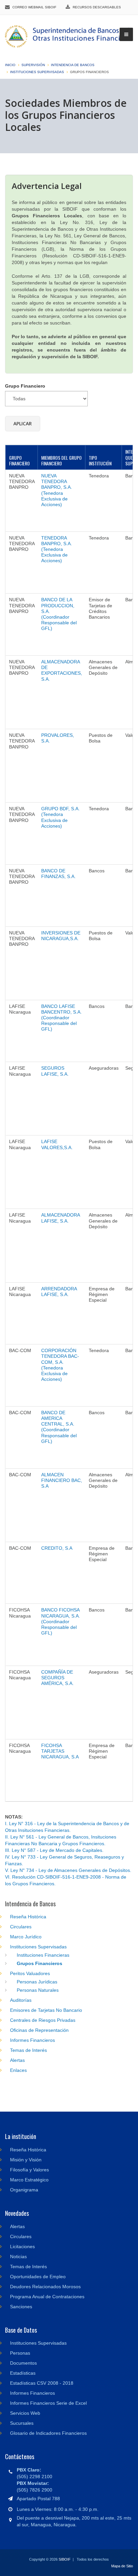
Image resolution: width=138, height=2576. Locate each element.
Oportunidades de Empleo (38, 2277)
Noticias (18, 2257)
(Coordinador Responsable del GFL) (59, 614)
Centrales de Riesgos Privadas (43, 2020)
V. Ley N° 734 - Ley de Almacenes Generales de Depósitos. (68, 1870)
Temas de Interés (28, 2050)
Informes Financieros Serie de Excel (48, 2403)
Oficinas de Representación (39, 2030)
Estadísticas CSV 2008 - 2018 (42, 2383)
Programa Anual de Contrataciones (47, 2297)
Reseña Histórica (28, 1917)
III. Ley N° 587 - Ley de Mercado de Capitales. (54, 1850)
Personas (20, 2353)
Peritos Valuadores (30, 1973)
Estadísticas (23, 2373)
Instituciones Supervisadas (37, 72)
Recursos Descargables (97, 7)
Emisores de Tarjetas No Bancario (46, 2010)
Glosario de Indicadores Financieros (48, 2433)
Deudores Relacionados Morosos (45, 2287)
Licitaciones (22, 2246)
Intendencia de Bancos (73, 65)
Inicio (10, 65)
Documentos (23, 2363)
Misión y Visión (26, 2160)
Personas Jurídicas (37, 1982)
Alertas (17, 2060)
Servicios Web (25, 2413)
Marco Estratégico (29, 2180)
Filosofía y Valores (29, 2170)
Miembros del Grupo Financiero (61, 460)
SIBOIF (65, 2559)
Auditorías (21, 2000)
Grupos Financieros (40, 1963)
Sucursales (22, 2423)
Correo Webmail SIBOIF (34, 7)
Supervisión (33, 65)
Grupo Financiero (25, 386)
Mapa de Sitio (122, 2566)
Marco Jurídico (26, 1937)
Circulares (21, 1927)
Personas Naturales (38, 1990)
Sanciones (21, 2307)
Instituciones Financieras (43, 1955)
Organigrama (24, 2190)
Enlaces (18, 2070)
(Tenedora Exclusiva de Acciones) (57, 490)
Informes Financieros (32, 2040)
